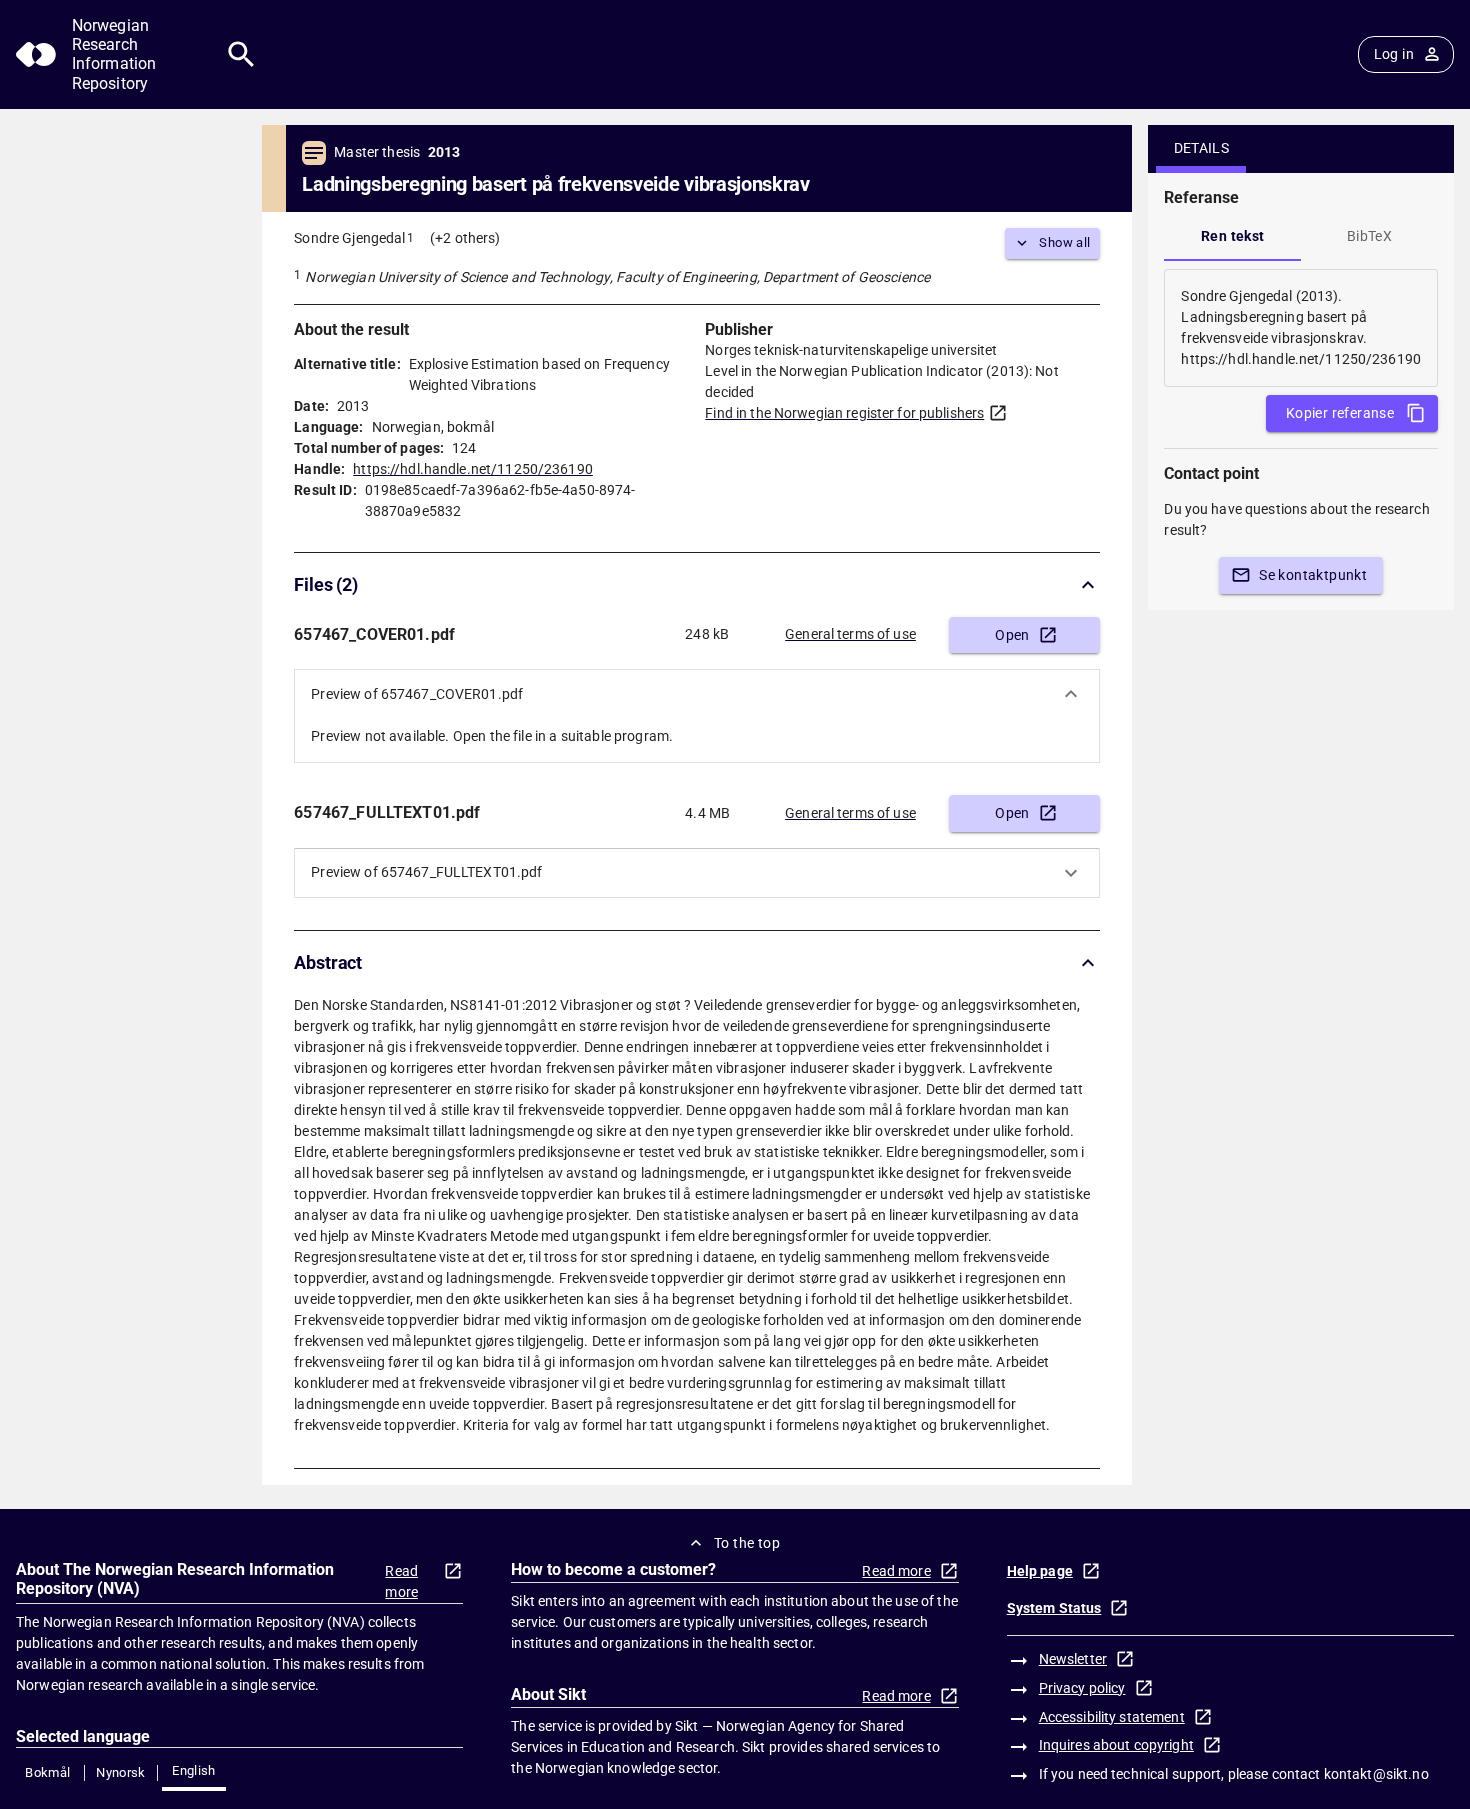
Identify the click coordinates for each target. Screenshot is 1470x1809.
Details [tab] (1202, 148)
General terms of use (850, 634)
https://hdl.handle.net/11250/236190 (473, 469)
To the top (747, 1543)
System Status (1054, 1608)
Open (1012, 635)
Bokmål (47, 1772)
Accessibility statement (1112, 1717)
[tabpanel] (1301, 328)
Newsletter (1073, 1659)
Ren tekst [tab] (1233, 236)
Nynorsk (121, 1772)
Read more (401, 1581)
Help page (1040, 1571)
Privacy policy (1082, 1688)
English (194, 1770)
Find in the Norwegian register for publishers (844, 413)
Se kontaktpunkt (1313, 575)
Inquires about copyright (1116, 1745)
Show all (1064, 242)
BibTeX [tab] (1369, 236)
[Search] (241, 54)
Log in (1394, 54)
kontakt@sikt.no (1376, 1774)
